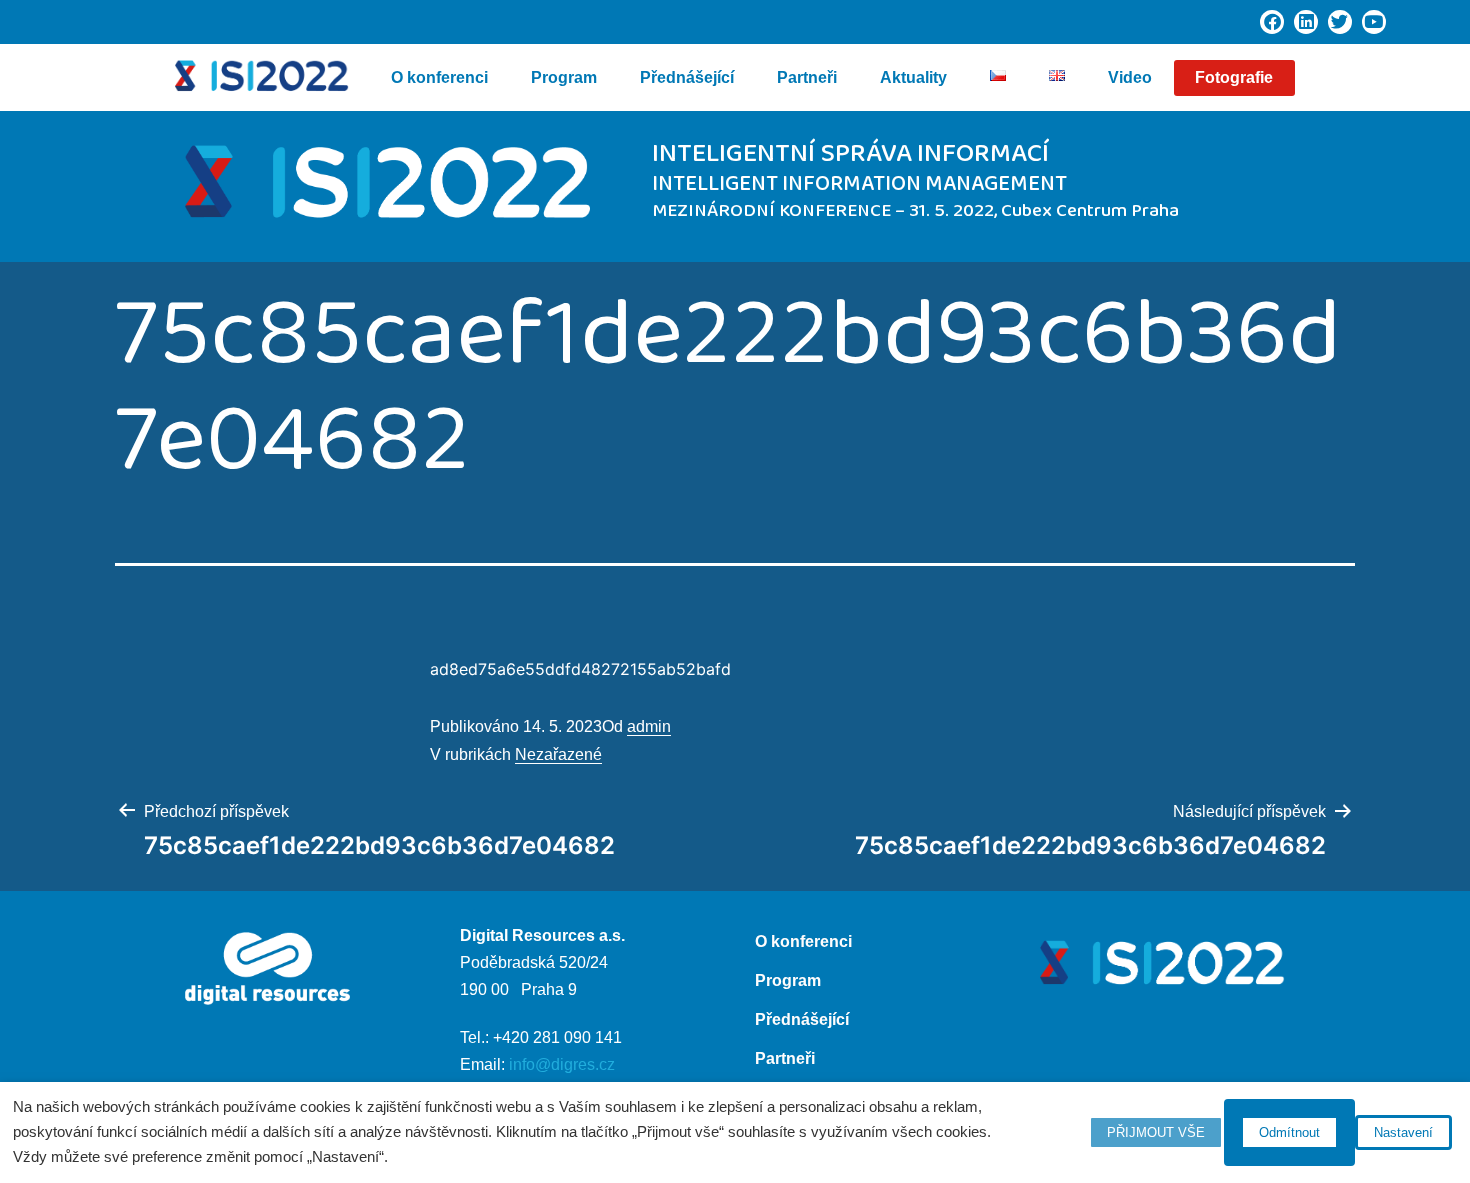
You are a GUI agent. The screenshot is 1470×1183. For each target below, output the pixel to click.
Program (564, 77)
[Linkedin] (1306, 22)
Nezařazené (558, 754)
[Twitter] (1340, 22)
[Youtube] (1374, 22)
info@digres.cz (562, 1064)
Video (1130, 77)
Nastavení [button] (1403, 1132)
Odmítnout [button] (1289, 1132)
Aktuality (913, 77)
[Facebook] (1272, 22)
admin (649, 726)
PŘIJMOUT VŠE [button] (1156, 1132)
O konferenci (439, 77)
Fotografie (1234, 77)
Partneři (807, 77)
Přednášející (687, 77)
